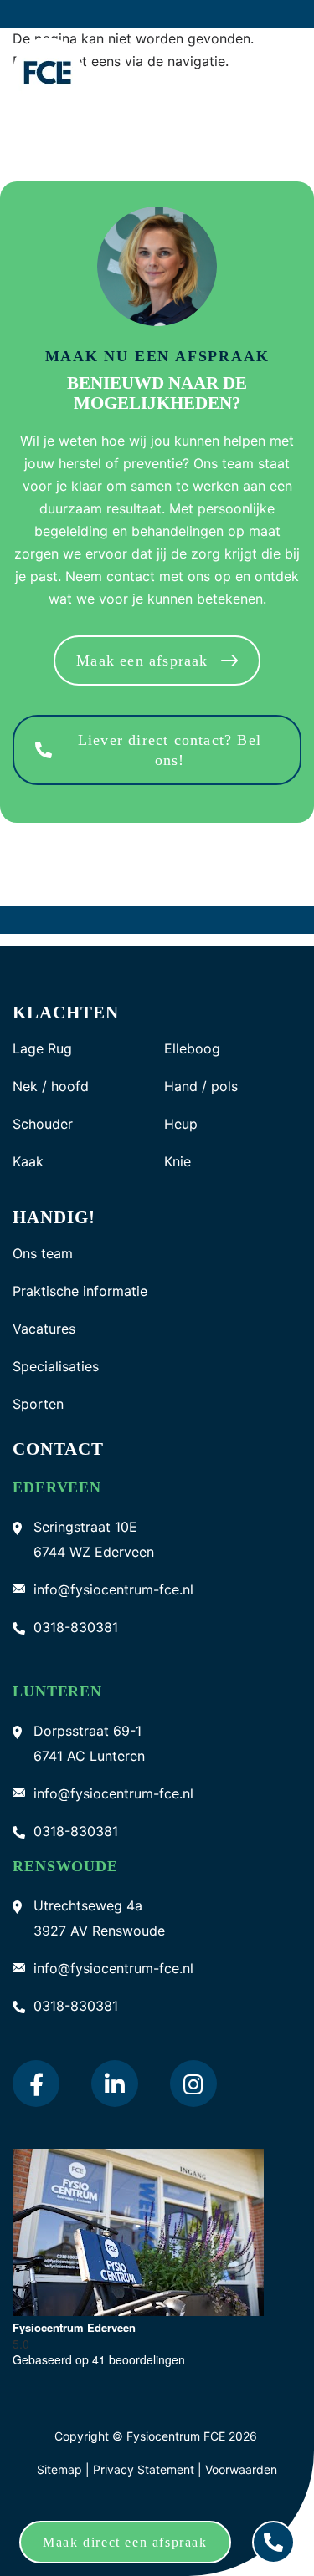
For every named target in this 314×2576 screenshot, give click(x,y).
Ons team (43, 1254)
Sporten (38, 1404)
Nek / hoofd (51, 1087)
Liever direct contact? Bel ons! (170, 750)
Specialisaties (56, 1367)
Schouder (43, 1124)
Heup (181, 1124)
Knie (178, 1162)
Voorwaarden (241, 2469)
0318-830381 (76, 1627)
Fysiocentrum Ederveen (74, 2327)
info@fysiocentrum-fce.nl (113, 1589)
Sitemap (59, 2469)
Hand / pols (201, 1087)
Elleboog (192, 1049)
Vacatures (44, 1329)
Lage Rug (42, 1049)
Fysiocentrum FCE (176, 2436)
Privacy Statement (145, 2469)
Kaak (28, 1162)
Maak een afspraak (142, 661)
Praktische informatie (80, 1291)
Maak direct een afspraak (125, 2542)
